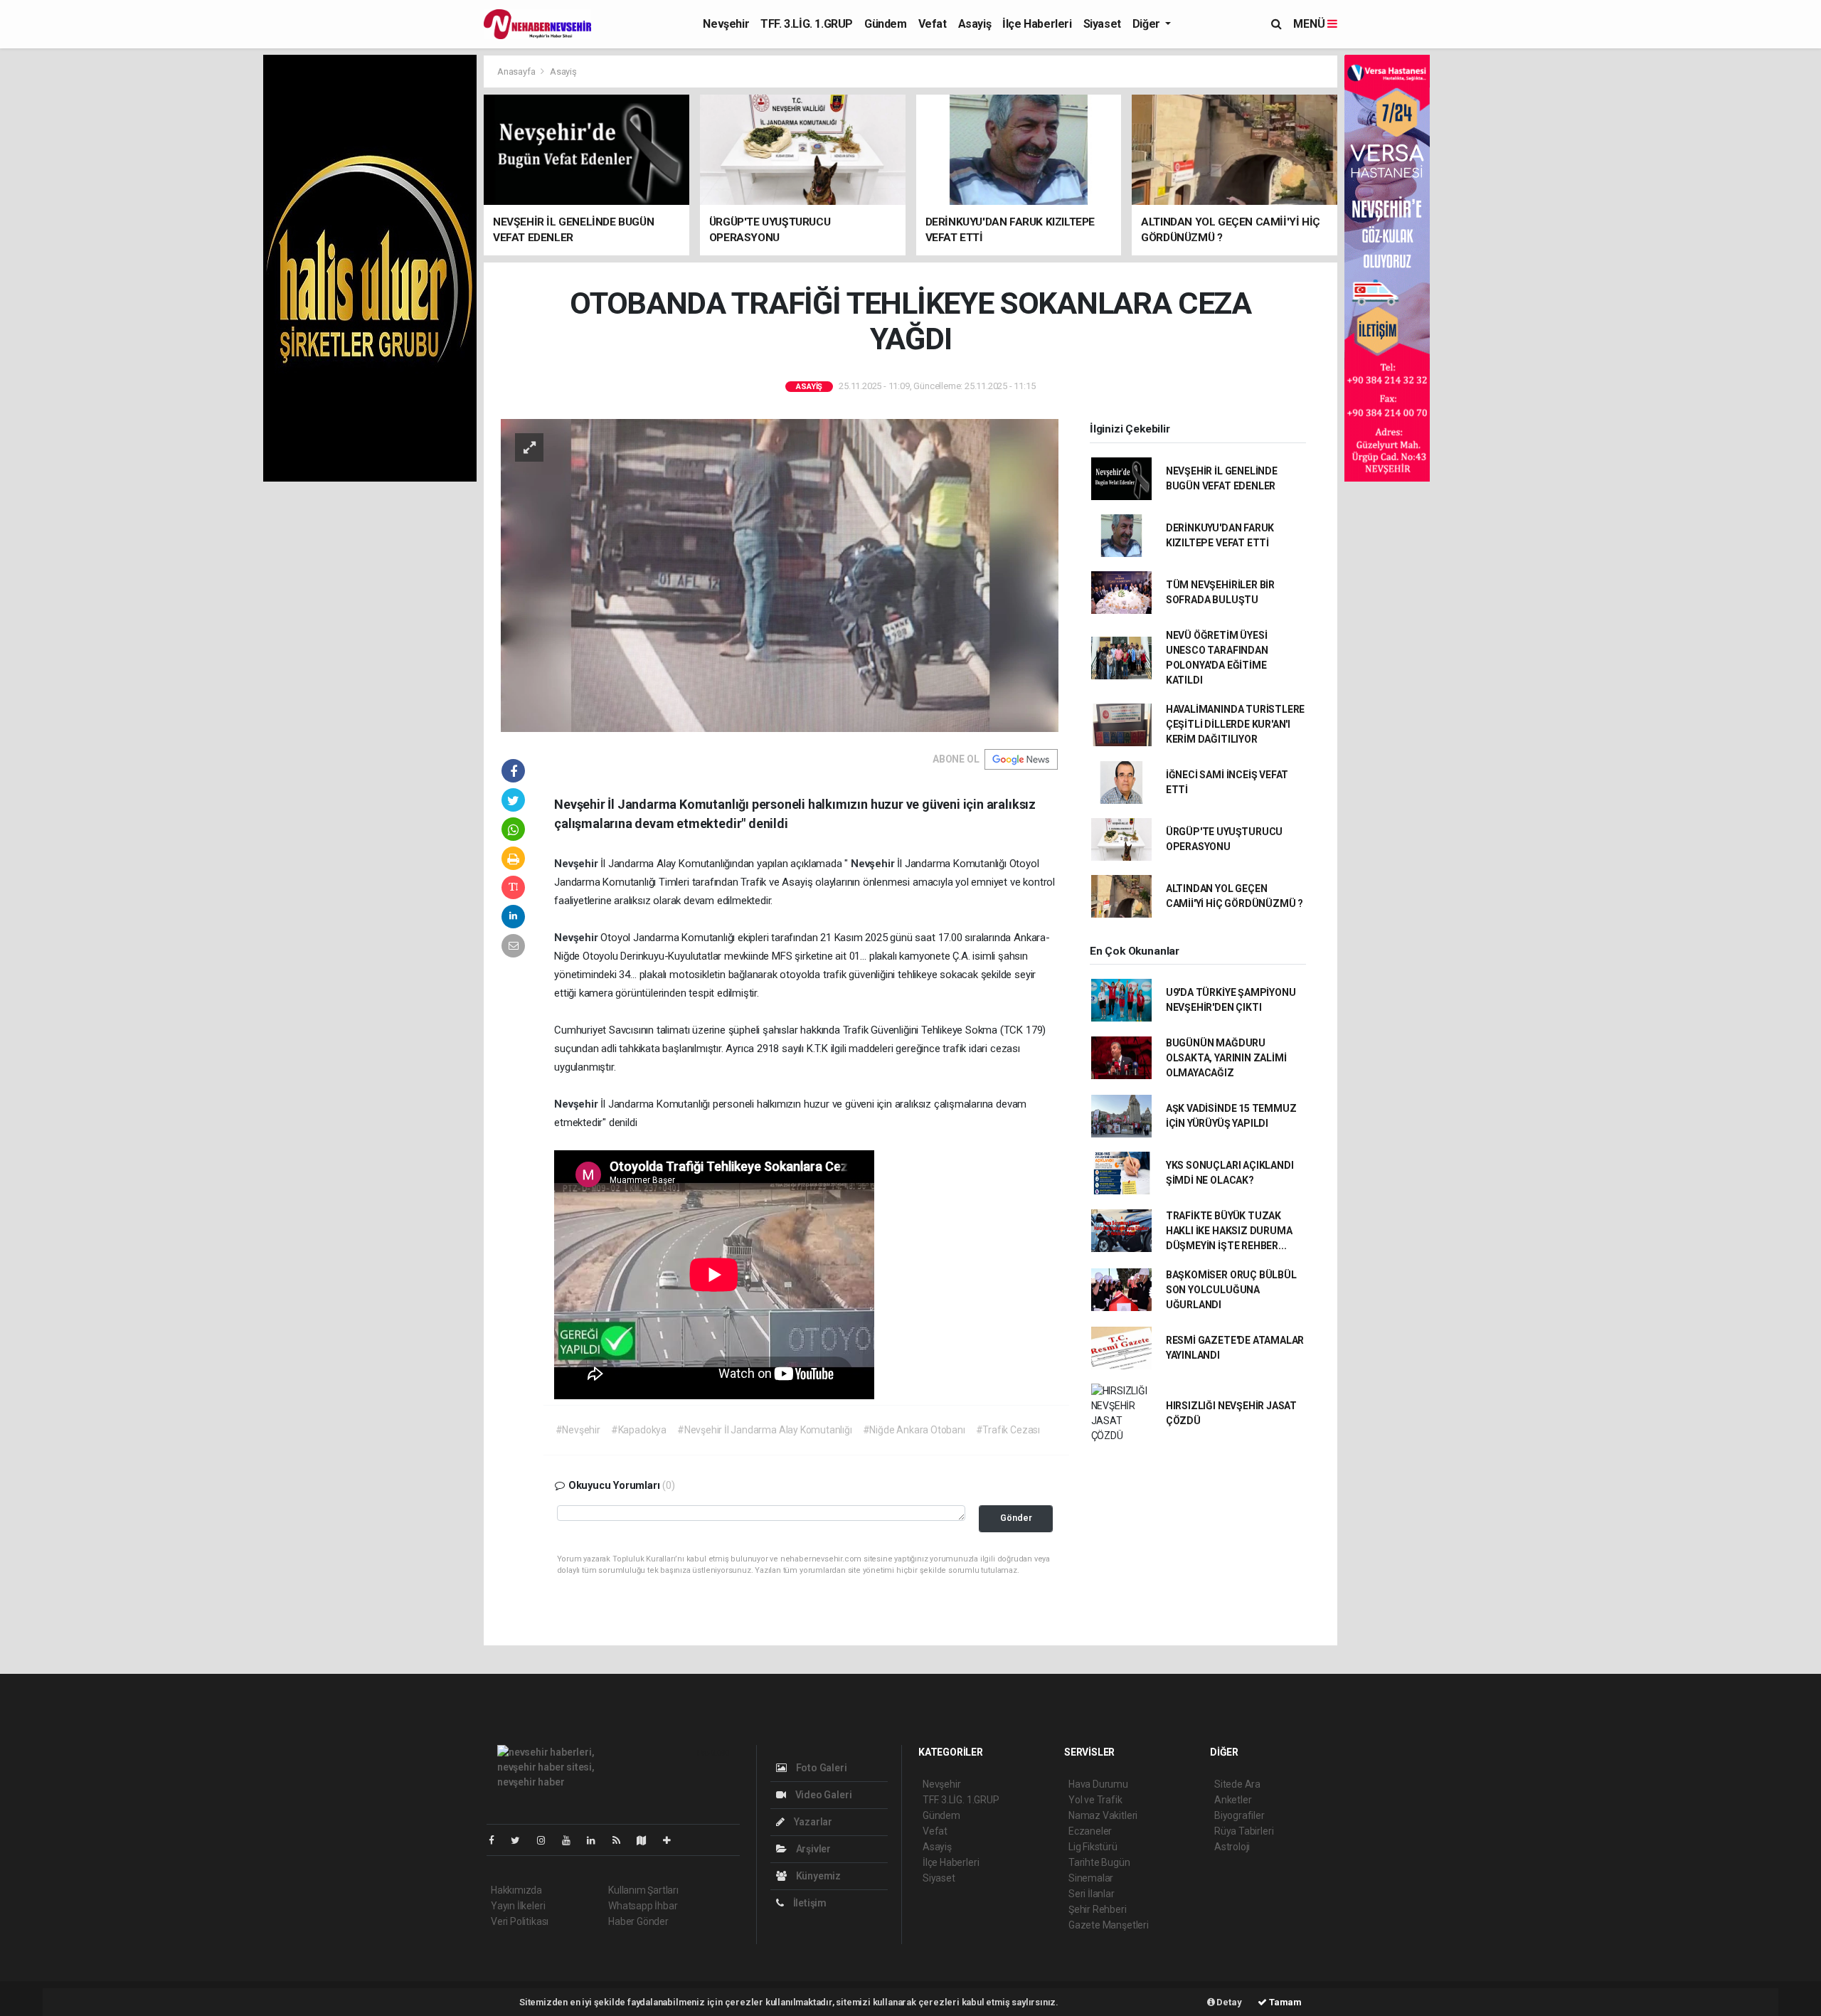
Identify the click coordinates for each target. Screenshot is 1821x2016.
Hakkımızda (516, 1890)
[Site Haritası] (647, 1840)
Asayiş (975, 24)
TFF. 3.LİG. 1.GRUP (807, 24)
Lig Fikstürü (1093, 1847)
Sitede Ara (1237, 1784)
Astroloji (1232, 1847)
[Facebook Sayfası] (497, 1840)
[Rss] (622, 1840)
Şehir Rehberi (1098, 1909)
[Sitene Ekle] (673, 1840)
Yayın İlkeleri (518, 1906)
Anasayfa (517, 71)
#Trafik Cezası (1008, 1430)
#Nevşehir (578, 1430)
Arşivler (812, 1849)
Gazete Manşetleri (1109, 1925)
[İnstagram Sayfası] (547, 1840)
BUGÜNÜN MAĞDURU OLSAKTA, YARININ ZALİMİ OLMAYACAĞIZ (1226, 1058)
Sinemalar (1091, 1878)
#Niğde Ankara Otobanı (914, 1430)
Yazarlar (812, 1822)
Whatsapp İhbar (643, 1906)
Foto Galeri (821, 1768)
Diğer (1148, 24)
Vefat (933, 24)
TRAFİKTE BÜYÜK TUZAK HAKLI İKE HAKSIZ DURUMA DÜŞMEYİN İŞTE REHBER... (1229, 1231)
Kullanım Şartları (643, 1890)
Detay (1228, 2002)
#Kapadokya (639, 1430)
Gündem (886, 24)
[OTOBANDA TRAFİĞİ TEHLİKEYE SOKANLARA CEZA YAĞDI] (780, 574)
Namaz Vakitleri (1103, 1815)
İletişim (809, 1903)
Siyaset (1102, 24)
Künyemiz (817, 1876)
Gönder (1016, 1518)
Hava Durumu (1098, 1784)
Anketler (1233, 1800)
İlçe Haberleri (1037, 24)
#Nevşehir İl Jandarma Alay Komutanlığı (765, 1430)
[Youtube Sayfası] (572, 1840)
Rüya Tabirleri (1244, 1831)
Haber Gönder (638, 1921)
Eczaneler (1090, 1831)
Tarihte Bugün (1099, 1862)
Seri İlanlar (1092, 1894)
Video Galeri (822, 1795)
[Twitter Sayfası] (521, 1840)
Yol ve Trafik (1095, 1800)
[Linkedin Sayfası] (597, 1840)
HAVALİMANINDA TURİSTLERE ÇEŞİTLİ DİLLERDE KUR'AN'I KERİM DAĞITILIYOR (1235, 724)
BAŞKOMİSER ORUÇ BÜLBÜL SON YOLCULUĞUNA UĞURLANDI (1231, 1290)
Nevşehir (726, 24)
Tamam (1284, 2002)
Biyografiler (1239, 1815)
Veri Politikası (520, 1921)
